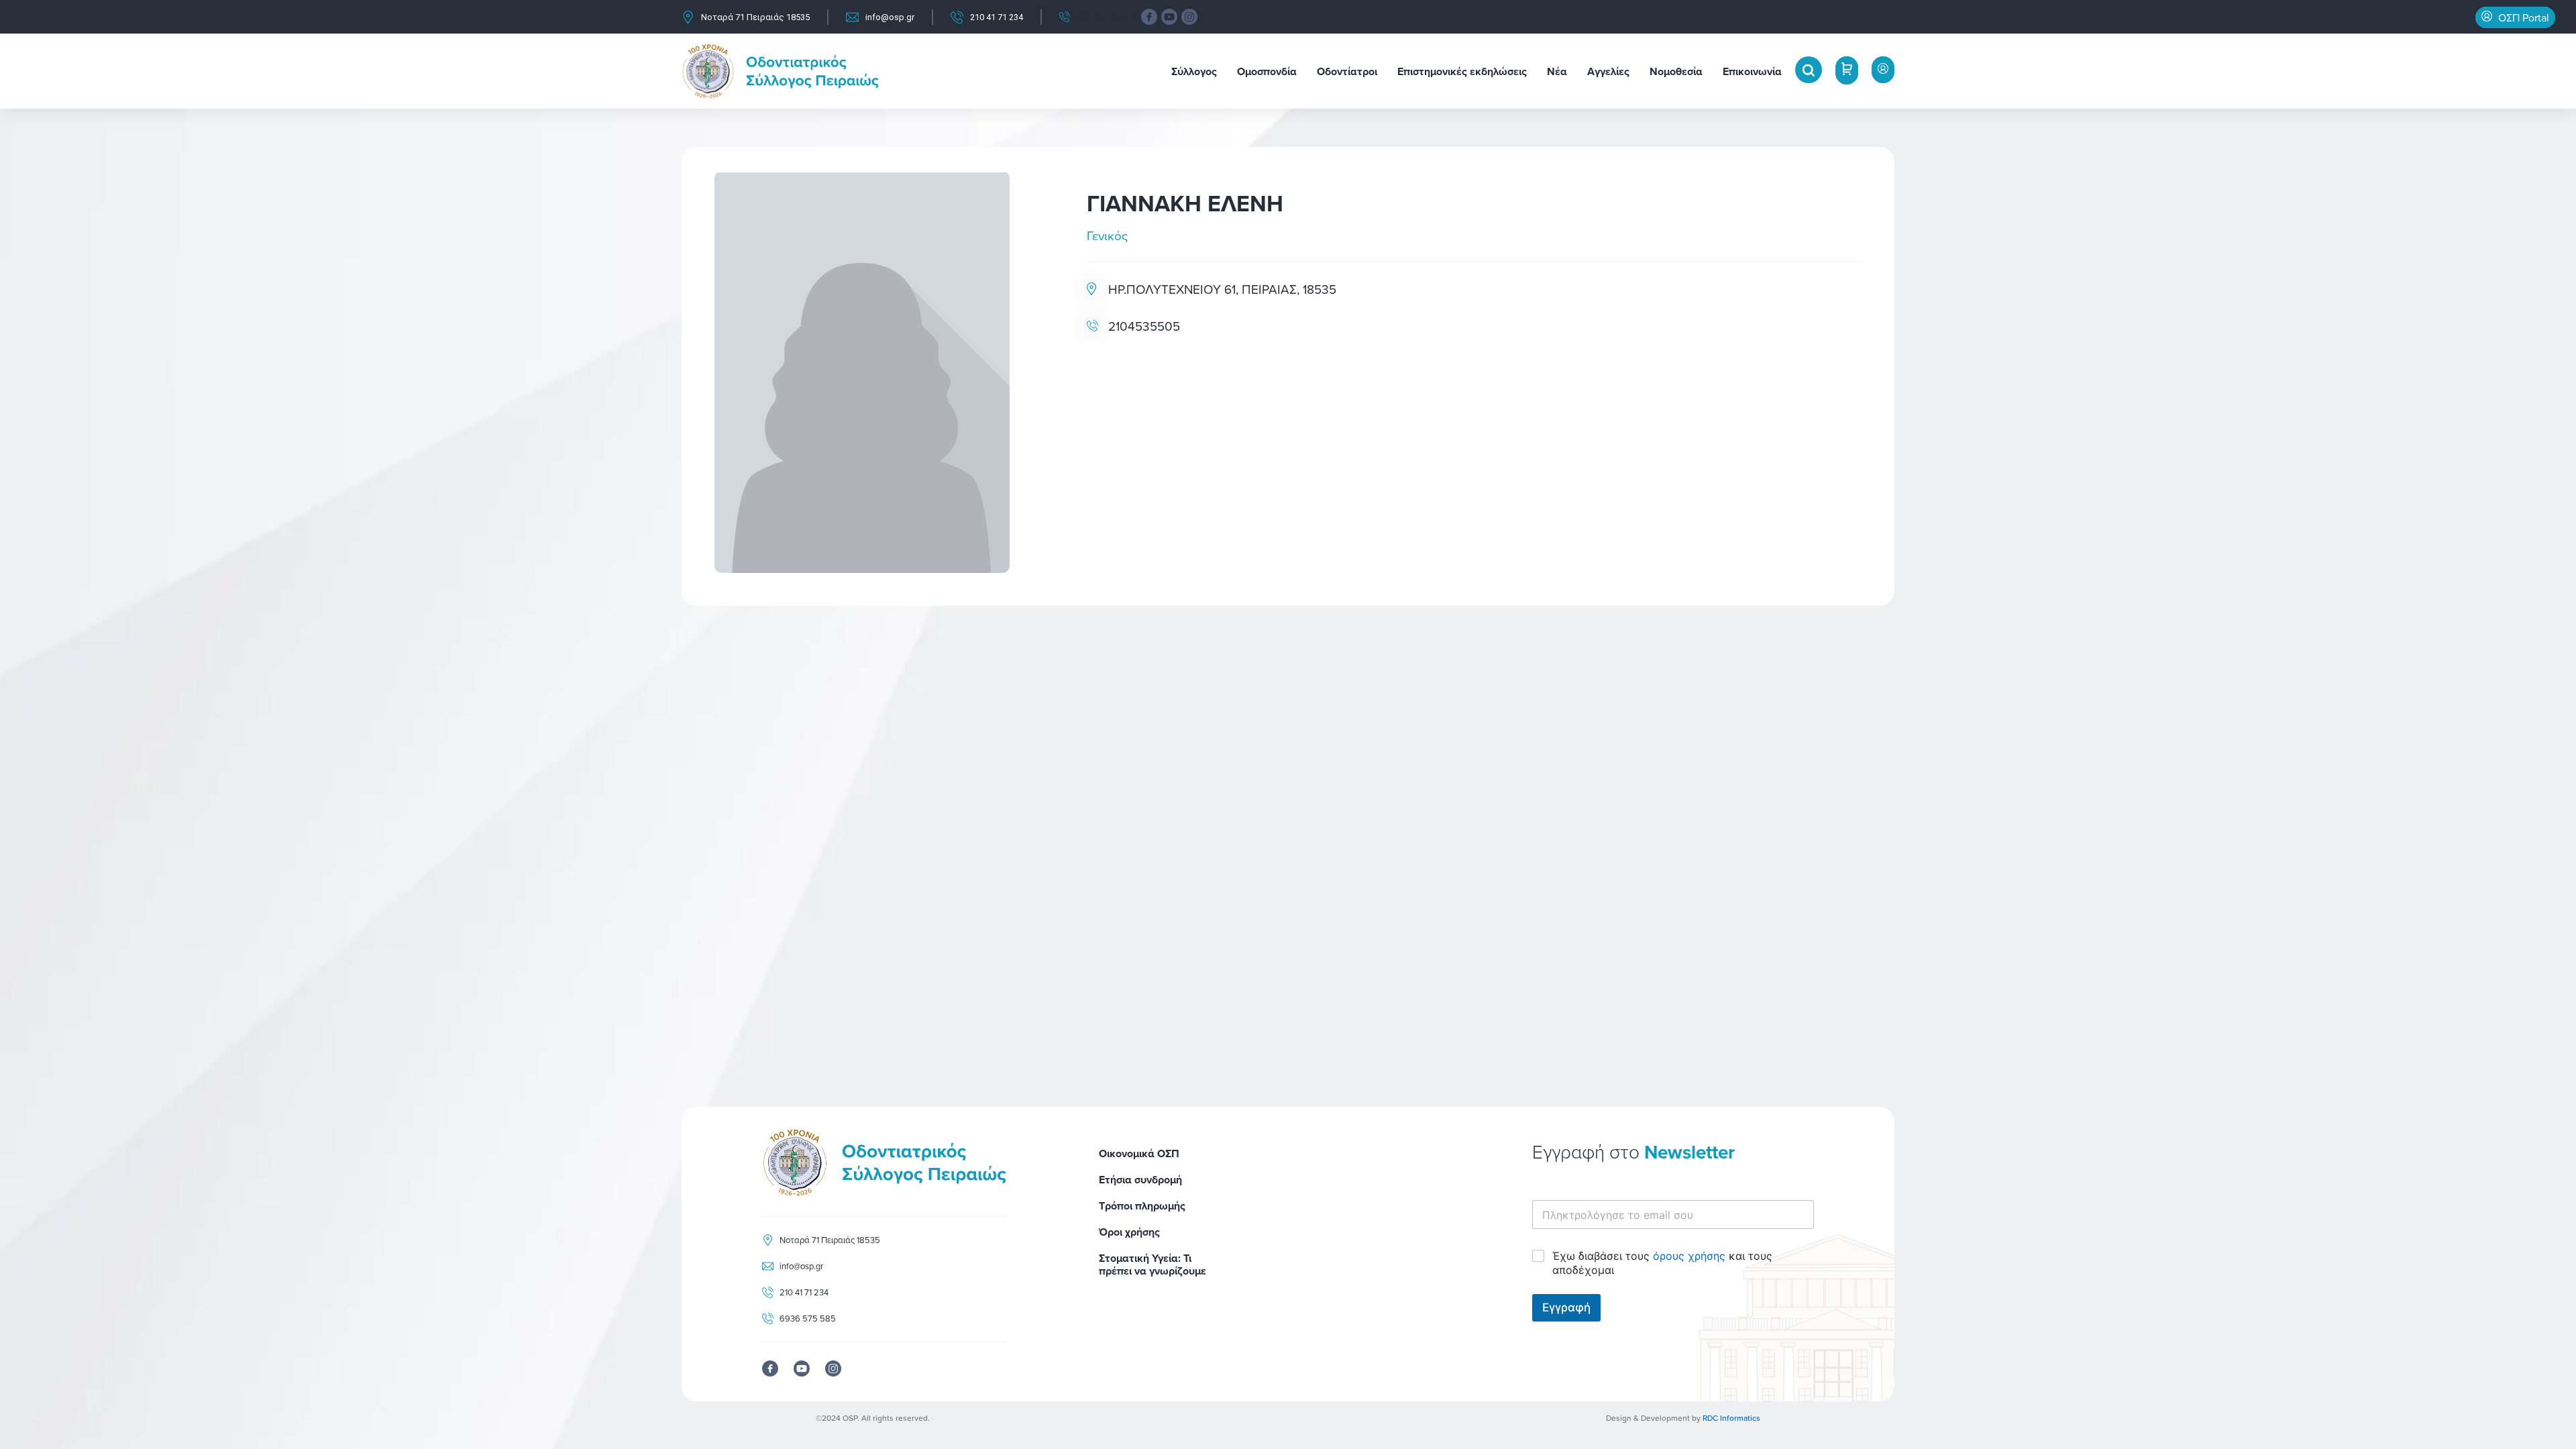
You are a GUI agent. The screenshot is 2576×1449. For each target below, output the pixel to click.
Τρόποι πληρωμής (1142, 1206)
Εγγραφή (1566, 1307)
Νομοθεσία (1676, 71)
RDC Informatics (1731, 1418)
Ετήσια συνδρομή (1140, 1180)
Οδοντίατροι (1347, 71)
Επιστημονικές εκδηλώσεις (1462, 71)
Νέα (1557, 71)
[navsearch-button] (1809, 70)
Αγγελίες (1608, 71)
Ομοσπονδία (1267, 71)
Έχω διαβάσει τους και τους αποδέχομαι (1662, 1263)
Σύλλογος (1194, 71)
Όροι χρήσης (1129, 1232)
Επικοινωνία (1752, 71)
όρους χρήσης (1689, 1256)
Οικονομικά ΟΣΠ (1139, 1153)
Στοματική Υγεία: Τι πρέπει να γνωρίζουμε (1152, 1265)
